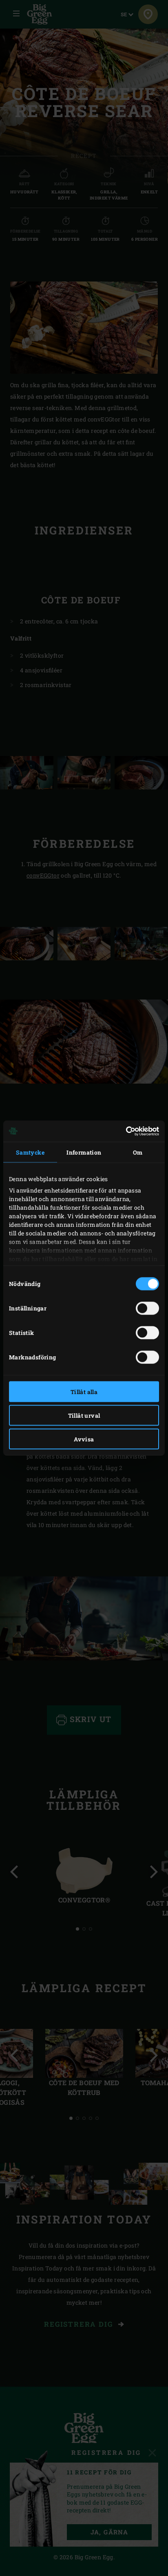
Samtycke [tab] (30, 1152)
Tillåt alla (84, 1391)
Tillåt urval (84, 1415)
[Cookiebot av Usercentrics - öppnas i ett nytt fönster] (123, 1131)
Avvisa (84, 1439)
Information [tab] (84, 1152)
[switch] (147, 1308)
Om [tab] (138, 1152)
